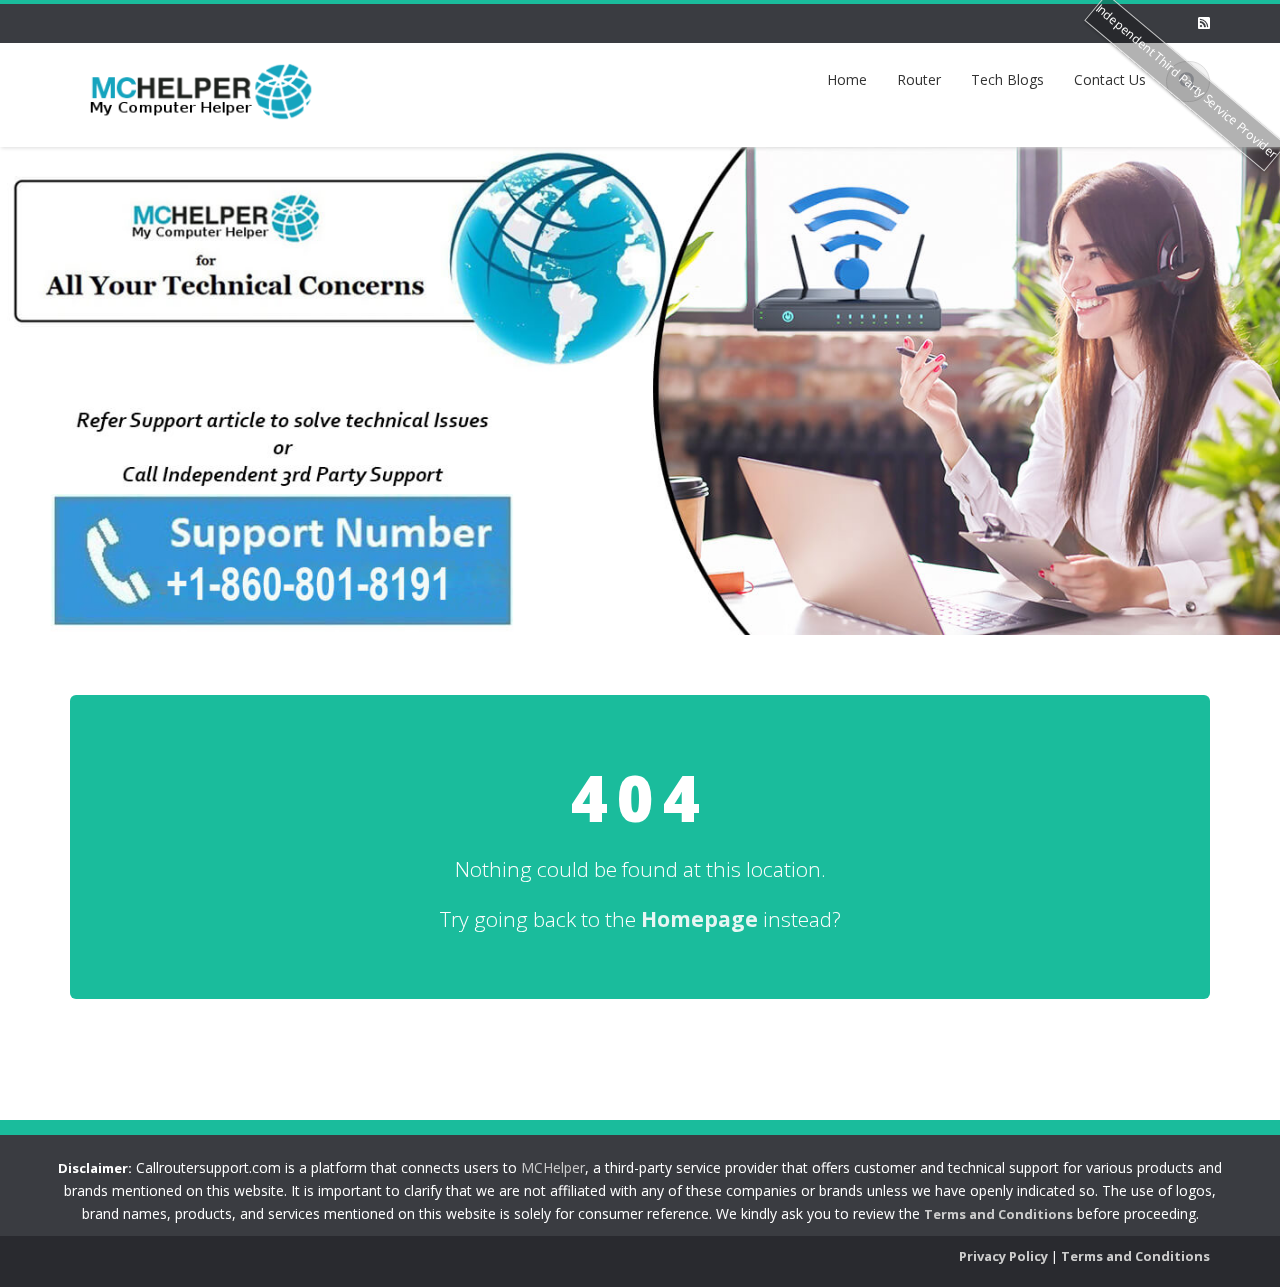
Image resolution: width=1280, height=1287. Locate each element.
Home (847, 79)
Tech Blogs (1007, 79)
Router (919, 79)
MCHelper (553, 1167)
